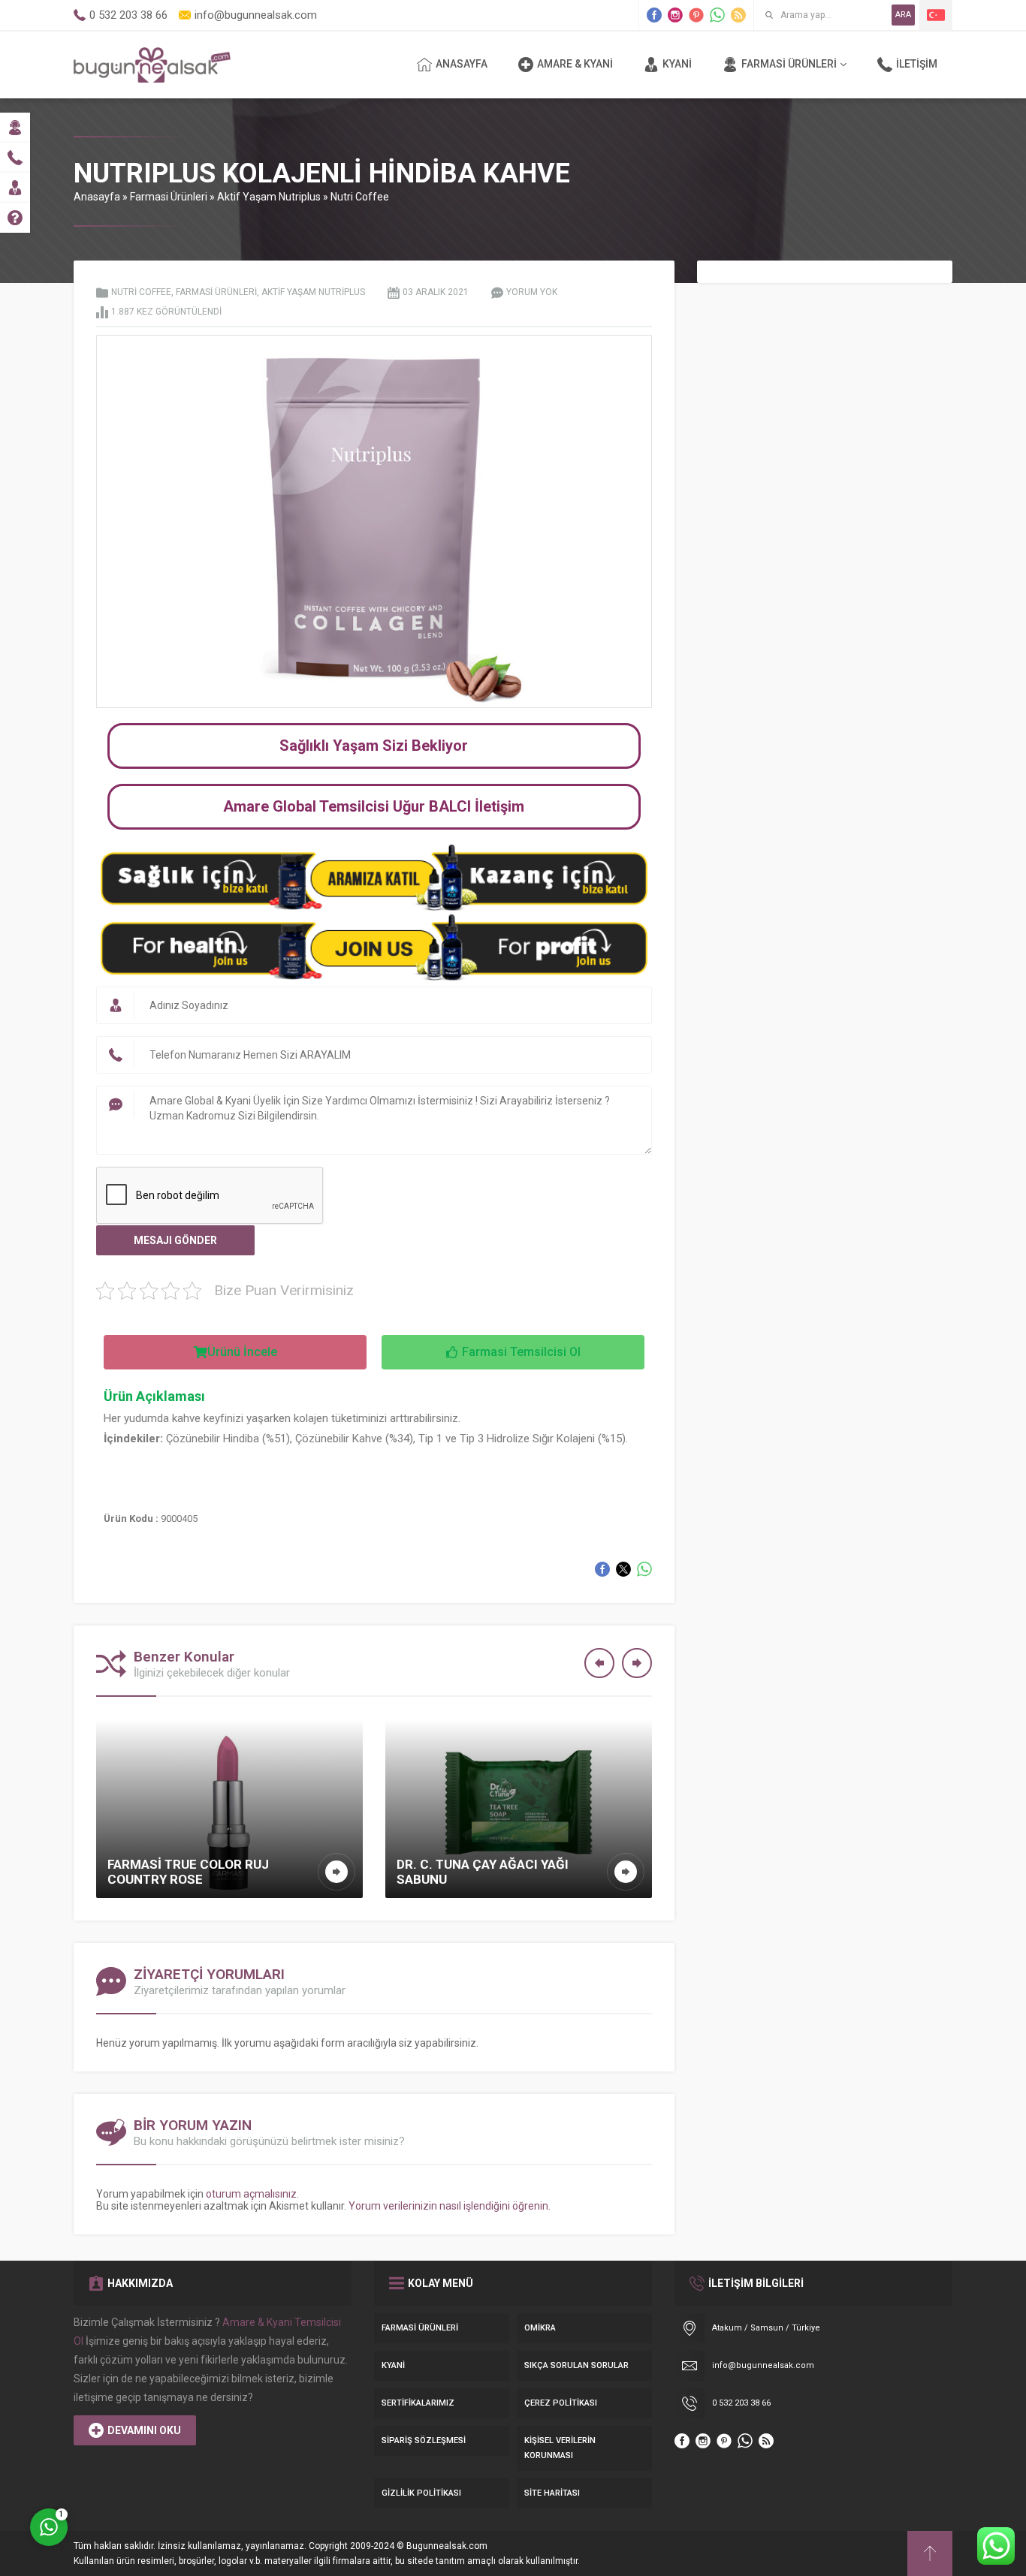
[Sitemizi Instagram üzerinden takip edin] (675, 15)
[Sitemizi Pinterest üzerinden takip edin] (696, 15)
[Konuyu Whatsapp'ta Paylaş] (644, 1569)
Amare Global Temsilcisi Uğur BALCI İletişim (374, 806)
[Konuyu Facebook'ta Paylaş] (602, 1569)
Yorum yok (532, 292)
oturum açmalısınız (251, 2194)
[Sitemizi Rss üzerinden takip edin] (738, 15)
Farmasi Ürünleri (169, 197)
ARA (903, 15)
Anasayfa (97, 197)
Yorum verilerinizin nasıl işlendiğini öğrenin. (450, 2206)
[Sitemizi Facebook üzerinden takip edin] (654, 15)
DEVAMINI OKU (144, 2430)
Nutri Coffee (360, 197)
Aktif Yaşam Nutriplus (269, 197)
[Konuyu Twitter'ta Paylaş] (623, 1569)
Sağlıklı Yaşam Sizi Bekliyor (374, 746)
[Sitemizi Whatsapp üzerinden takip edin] (717, 15)
